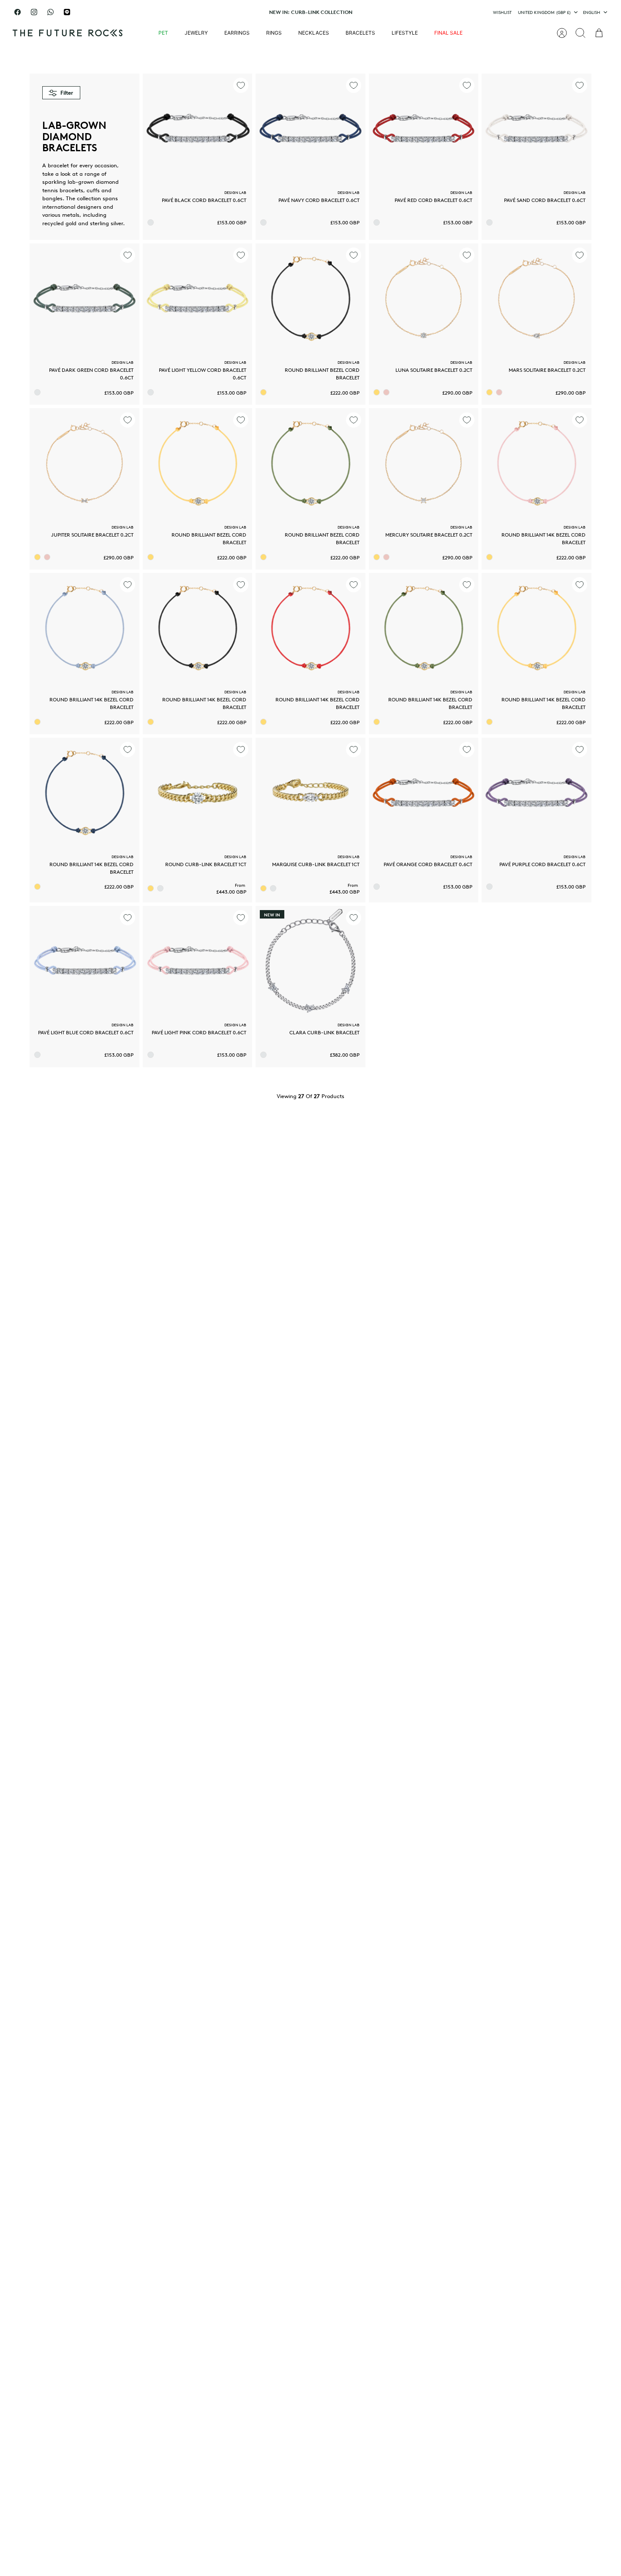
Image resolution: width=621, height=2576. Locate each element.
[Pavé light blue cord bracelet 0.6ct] (84, 961)
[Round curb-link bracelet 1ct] (198, 793)
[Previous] (214, 12)
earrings (237, 33)
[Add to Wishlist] (241, 85)
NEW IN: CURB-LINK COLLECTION (311, 12)
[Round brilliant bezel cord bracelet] (310, 298)
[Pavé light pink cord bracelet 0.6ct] (198, 961)
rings (274, 33)
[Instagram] (34, 12)
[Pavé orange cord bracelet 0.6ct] (424, 793)
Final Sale (448, 33)
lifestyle (405, 33)
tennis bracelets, (64, 190)
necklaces (314, 33)
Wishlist (502, 12)
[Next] (407, 12)
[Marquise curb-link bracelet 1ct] (310, 793)
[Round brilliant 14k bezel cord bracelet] (537, 463)
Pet (163, 33)
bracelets (360, 33)
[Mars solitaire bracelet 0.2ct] (537, 298)
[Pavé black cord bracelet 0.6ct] (198, 128)
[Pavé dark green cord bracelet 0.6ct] (84, 298)
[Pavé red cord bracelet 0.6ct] (424, 128)
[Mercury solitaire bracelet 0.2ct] (424, 463)
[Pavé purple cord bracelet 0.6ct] (537, 793)
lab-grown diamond (93, 182)
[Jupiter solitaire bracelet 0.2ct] (84, 463)
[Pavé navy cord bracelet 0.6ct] (310, 128)
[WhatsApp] (50, 12)
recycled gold (59, 223)
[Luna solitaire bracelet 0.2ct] (424, 298)
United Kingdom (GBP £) (544, 12)
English (592, 12)
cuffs (93, 190)
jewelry (196, 33)
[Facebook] (18, 12)
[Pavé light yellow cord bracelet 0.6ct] (198, 298)
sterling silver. (107, 223)
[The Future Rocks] (68, 33)
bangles (52, 198)
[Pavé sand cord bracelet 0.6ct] (537, 128)
